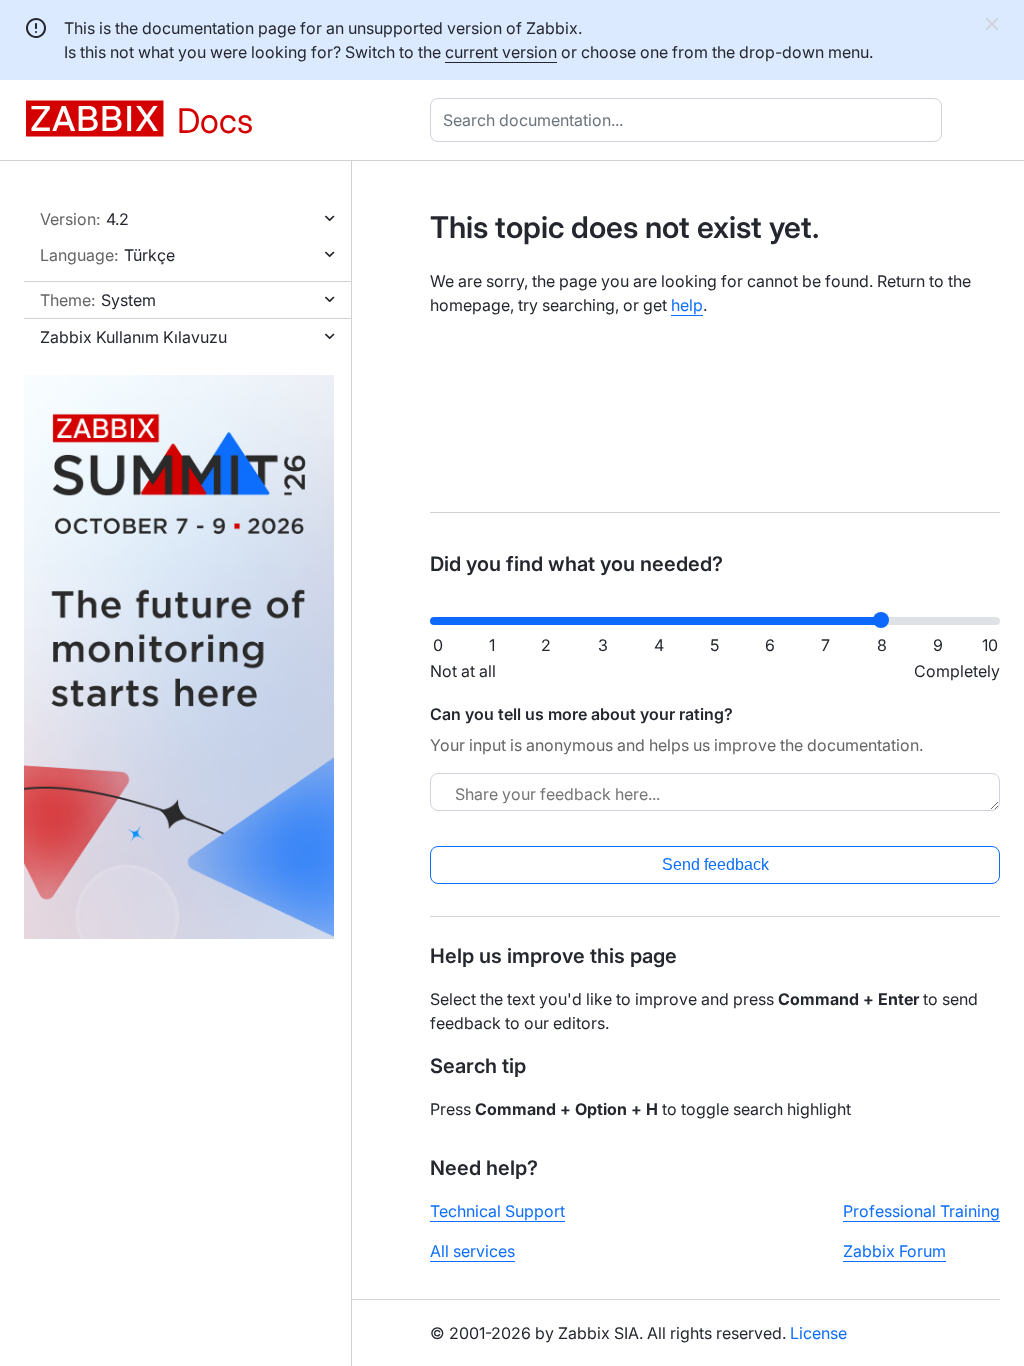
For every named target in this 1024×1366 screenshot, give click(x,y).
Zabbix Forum (894, 1251)
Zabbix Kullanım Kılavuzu (133, 337)
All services (472, 1251)
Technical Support (497, 1211)
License (818, 1333)
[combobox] (690, 120)
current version (501, 52)
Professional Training (921, 1211)
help (687, 305)
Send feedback (715, 864)
